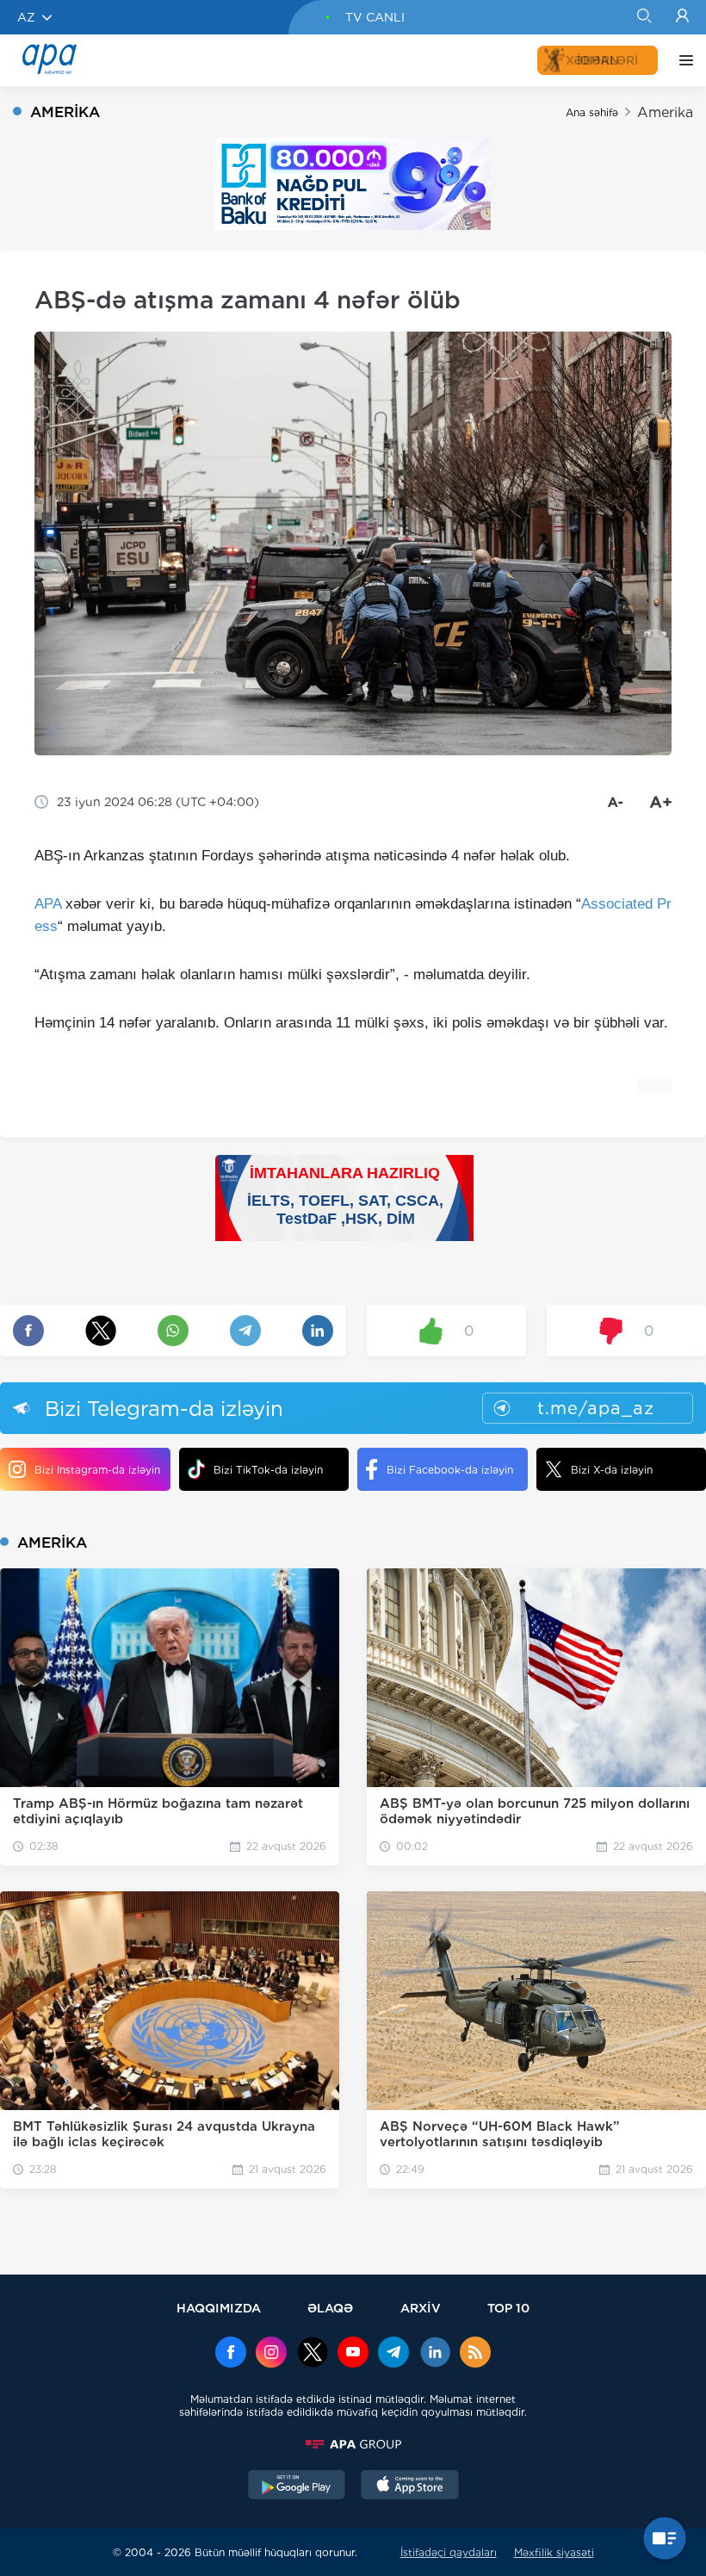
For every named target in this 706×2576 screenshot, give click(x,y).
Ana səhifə (592, 112)
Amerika (665, 112)
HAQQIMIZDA (219, 2308)
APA (48, 904)
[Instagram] (271, 2354)
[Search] (644, 17)
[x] (313, 2354)
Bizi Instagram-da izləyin (97, 1470)
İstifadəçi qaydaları (449, 2552)
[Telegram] (393, 2354)
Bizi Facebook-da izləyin (450, 1470)
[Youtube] (353, 2354)
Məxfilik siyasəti (554, 2552)
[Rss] (475, 2354)
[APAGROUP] (353, 2444)
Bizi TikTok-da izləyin (268, 1470)
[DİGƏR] (682, 60)
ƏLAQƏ (330, 2308)
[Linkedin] (435, 2354)
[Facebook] (231, 2354)
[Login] (682, 17)
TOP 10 (508, 2308)
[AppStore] (410, 2486)
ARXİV (421, 2308)
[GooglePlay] (297, 2486)
